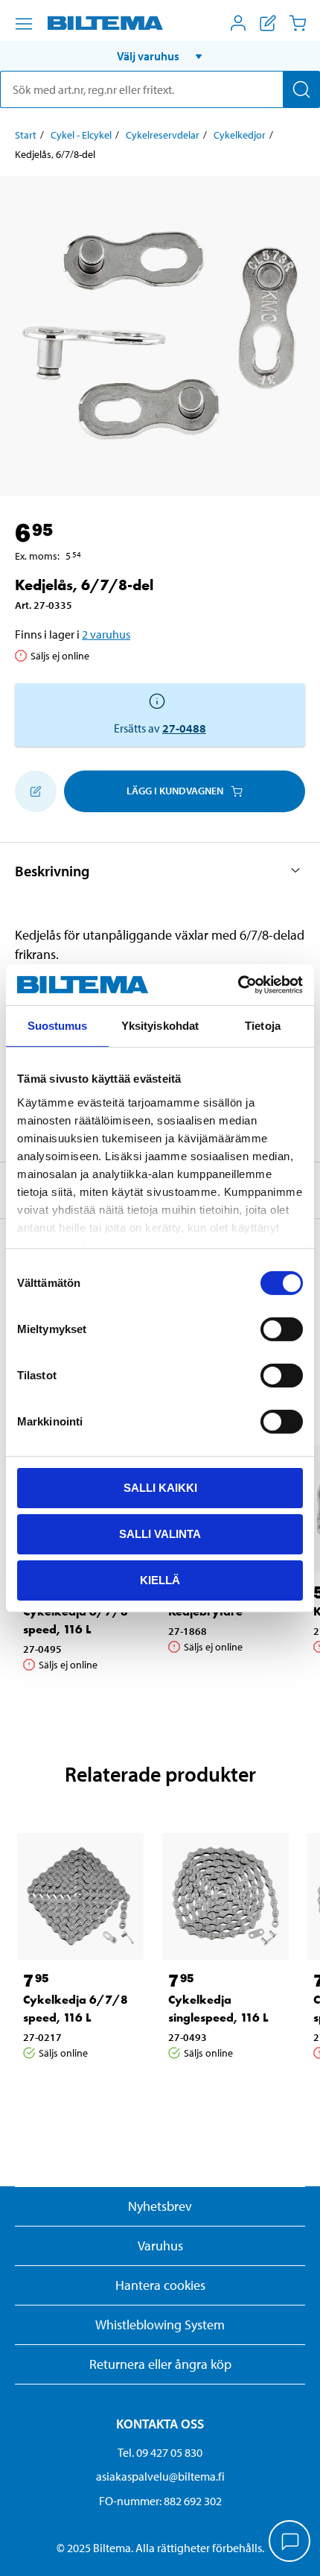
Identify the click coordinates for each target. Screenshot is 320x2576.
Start (26, 135)
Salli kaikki (160, 1488)
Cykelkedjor (240, 135)
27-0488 (184, 728)
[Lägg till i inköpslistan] (36, 791)
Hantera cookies (160, 2285)
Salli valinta (160, 1534)
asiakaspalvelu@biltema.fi (160, 2476)
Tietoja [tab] (263, 1026)
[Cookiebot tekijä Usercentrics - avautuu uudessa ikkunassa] (238, 984)
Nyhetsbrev (160, 2206)
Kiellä (160, 1579)
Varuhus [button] (160, 2246)
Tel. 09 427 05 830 (160, 2452)
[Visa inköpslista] (268, 23)
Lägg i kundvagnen (175, 791)
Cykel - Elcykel (81, 135)
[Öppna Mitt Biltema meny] (238, 23)
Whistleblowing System (160, 2325)
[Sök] (301, 89)
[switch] (282, 1329)
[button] (160, 56)
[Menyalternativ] (24, 24)
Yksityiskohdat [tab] (160, 1026)
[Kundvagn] (298, 23)
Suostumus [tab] (58, 1026)
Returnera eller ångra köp (160, 2364)
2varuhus (106, 634)
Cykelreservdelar (163, 135)
